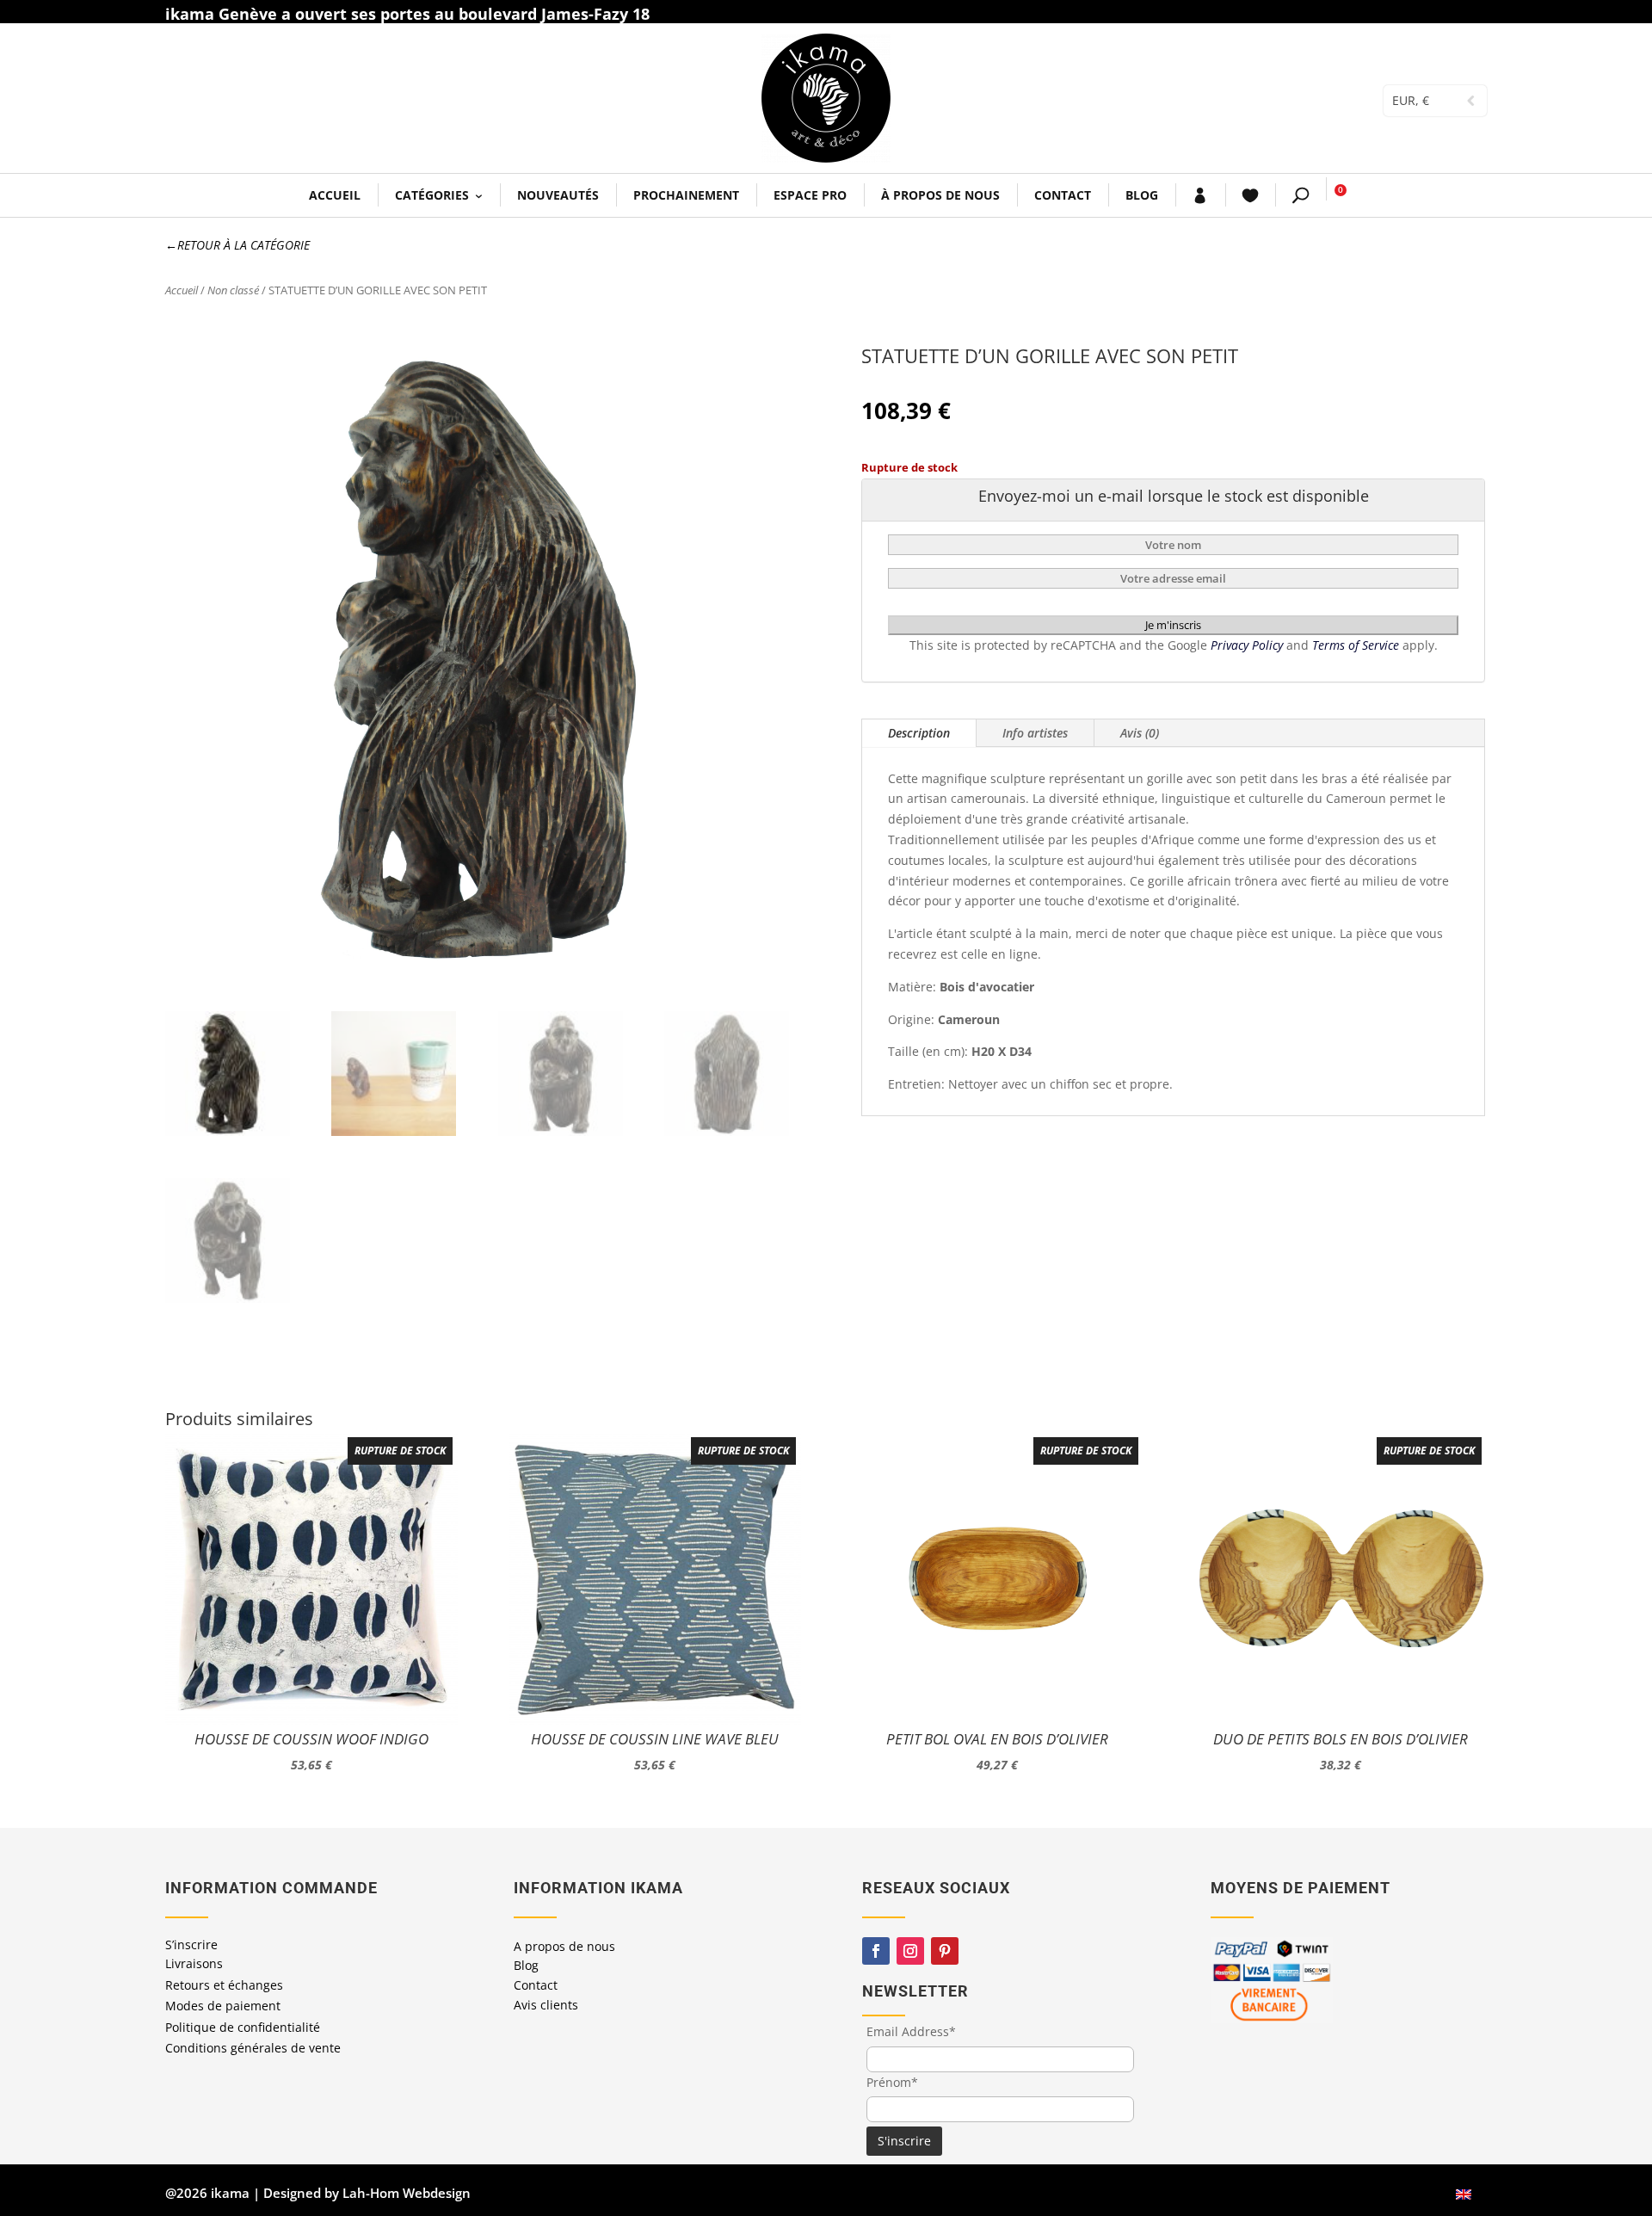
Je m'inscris (1173, 625)
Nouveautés (558, 195)
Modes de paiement (223, 2006)
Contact (1063, 195)
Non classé (233, 290)
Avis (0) (1140, 733)
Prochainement (686, 195)
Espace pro (810, 195)
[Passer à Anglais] (1464, 2193)
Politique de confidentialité (243, 2027)
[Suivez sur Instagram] (910, 1951)
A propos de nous (564, 1946)
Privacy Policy (1248, 645)
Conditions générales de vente (253, 2048)
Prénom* (892, 2082)
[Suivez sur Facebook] (876, 1951)
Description (919, 733)
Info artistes (1035, 733)
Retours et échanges (224, 1985)
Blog (1142, 195)
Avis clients (546, 2005)
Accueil (335, 195)
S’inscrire (191, 1944)
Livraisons (194, 1963)
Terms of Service (1357, 645)
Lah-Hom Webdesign (407, 2193)
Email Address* (911, 2031)
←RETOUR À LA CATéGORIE (237, 245)
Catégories (432, 195)
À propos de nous (940, 195)
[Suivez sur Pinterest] (945, 1951)
